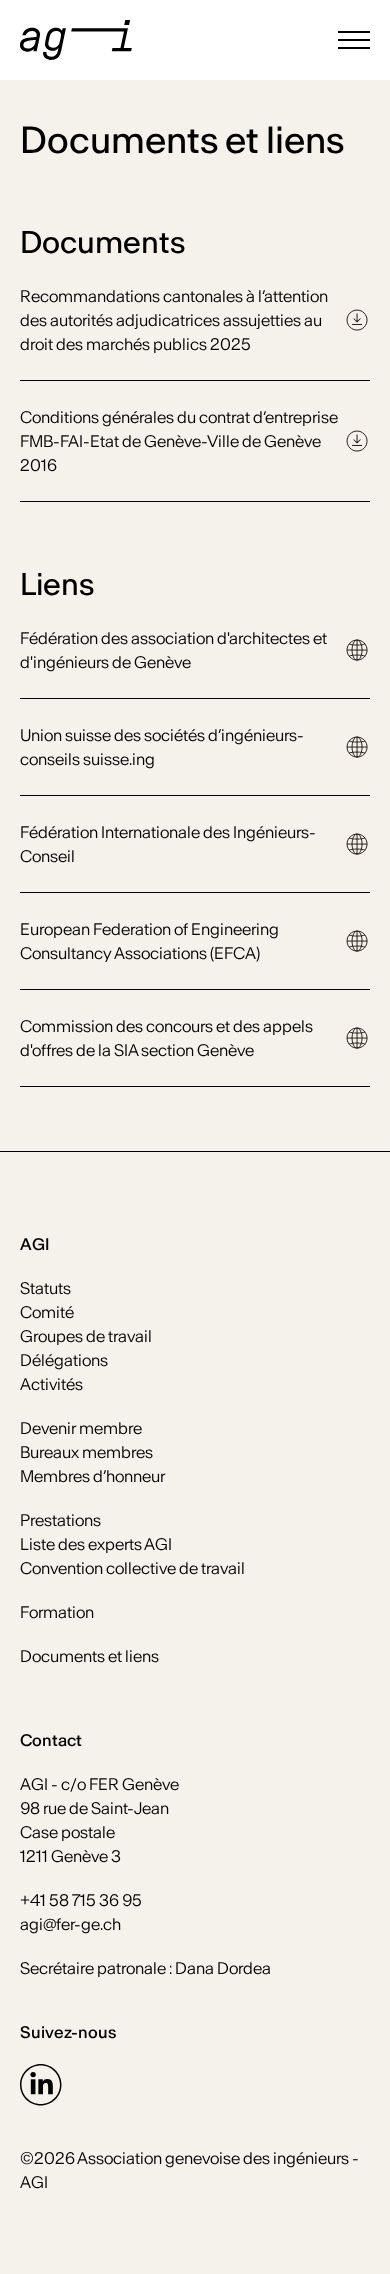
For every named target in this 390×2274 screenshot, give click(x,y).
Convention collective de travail (132, 1568)
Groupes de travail (86, 1336)
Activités (51, 1384)
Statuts (45, 1288)
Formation (57, 1612)
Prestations (60, 1520)
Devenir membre (81, 1428)
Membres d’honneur (92, 1476)
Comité (47, 1312)
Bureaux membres (86, 1452)
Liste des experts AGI (96, 1544)
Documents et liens (89, 1656)
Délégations (64, 1360)
